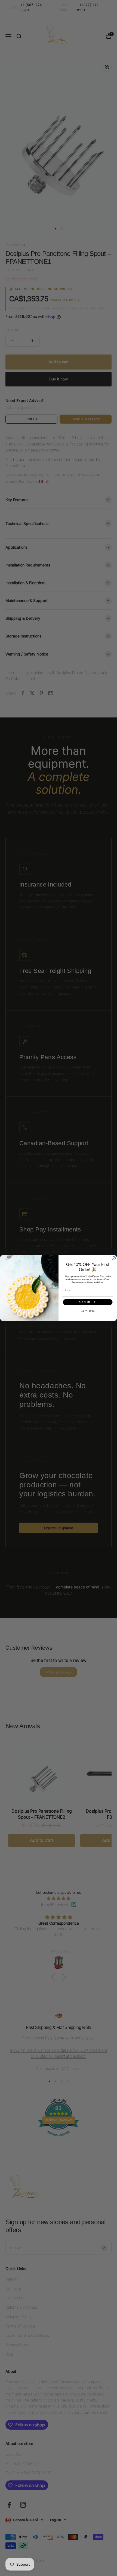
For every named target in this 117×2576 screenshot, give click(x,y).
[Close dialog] (114, 1258)
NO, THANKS (88, 1311)
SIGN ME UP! (88, 1302)
